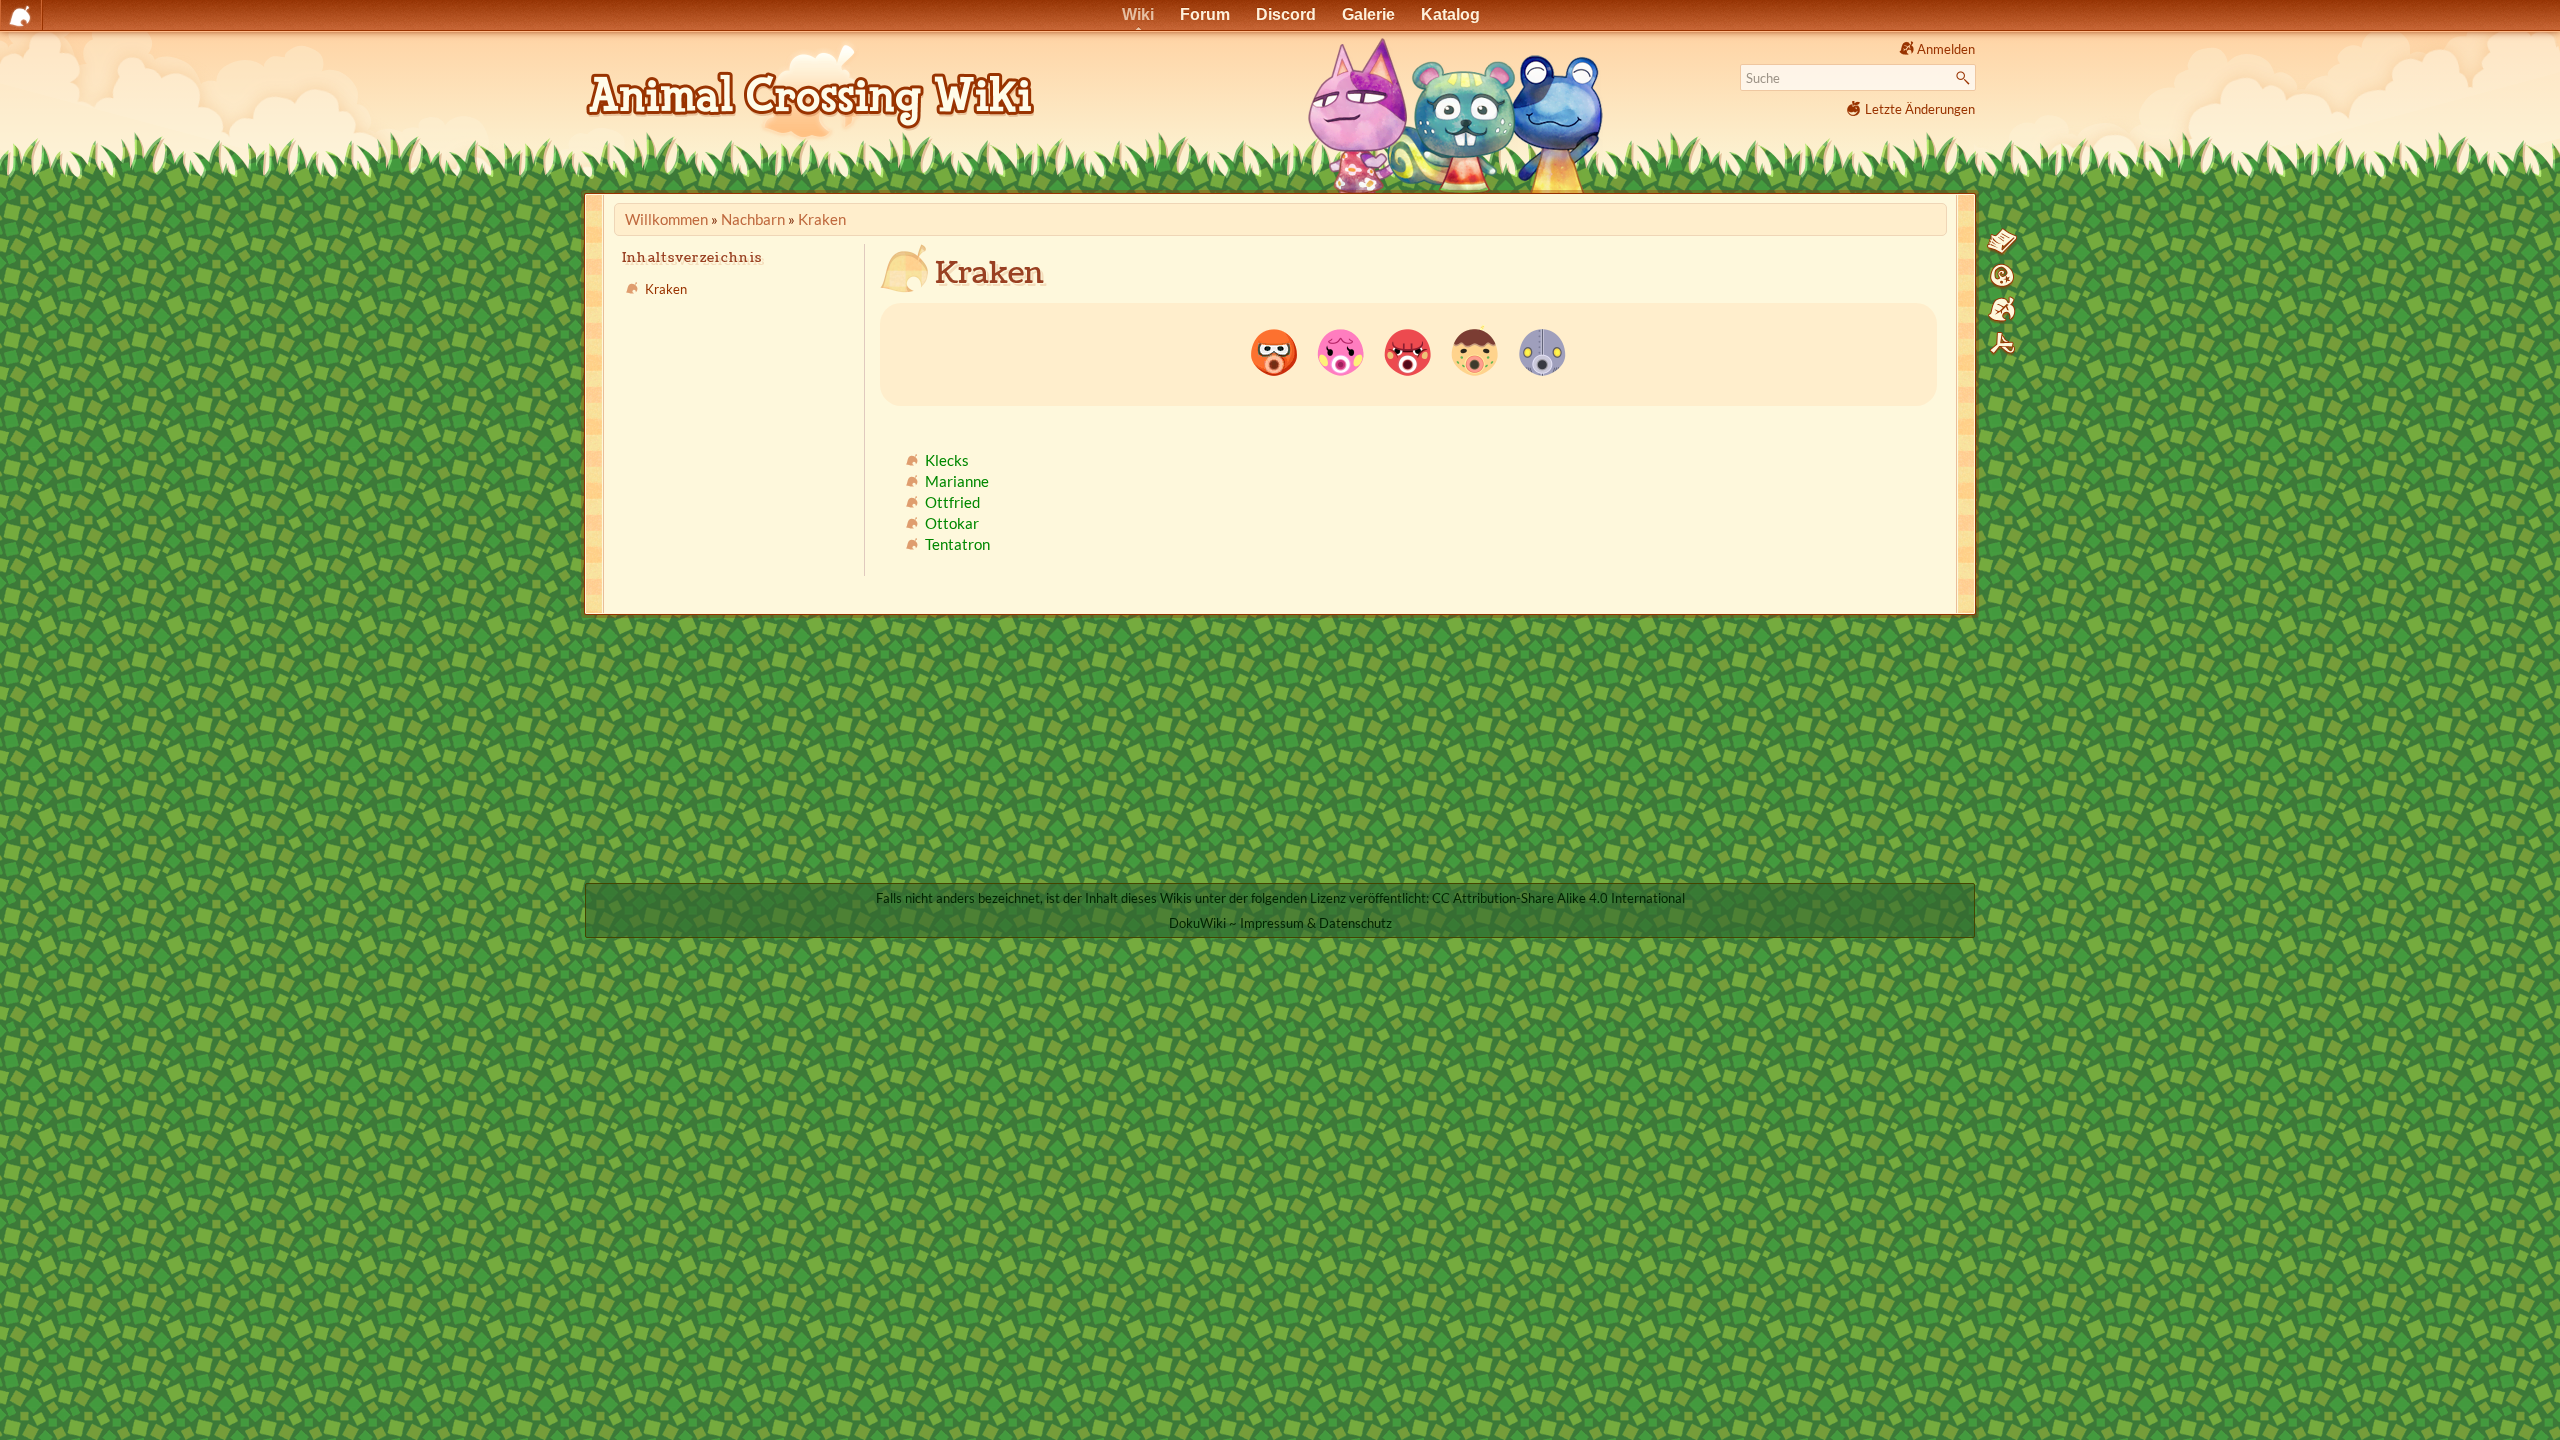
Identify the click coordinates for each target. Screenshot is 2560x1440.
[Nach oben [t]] (2002, 344)
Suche (1965, 78)
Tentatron (957, 544)
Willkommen (666, 219)
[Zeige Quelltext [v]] (2002, 242)
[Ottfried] (1408, 351)
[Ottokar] (1475, 351)
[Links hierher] (2002, 310)
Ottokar (952, 523)
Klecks (947, 460)
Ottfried (952, 502)
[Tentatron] (1542, 351)
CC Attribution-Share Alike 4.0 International (1558, 898)
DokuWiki (1197, 923)
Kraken (822, 219)
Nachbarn (753, 219)
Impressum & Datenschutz (1316, 923)
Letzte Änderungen (1920, 109)
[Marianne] (1341, 351)
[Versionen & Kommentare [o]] (2002, 276)
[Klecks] (1274, 351)
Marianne (957, 481)
